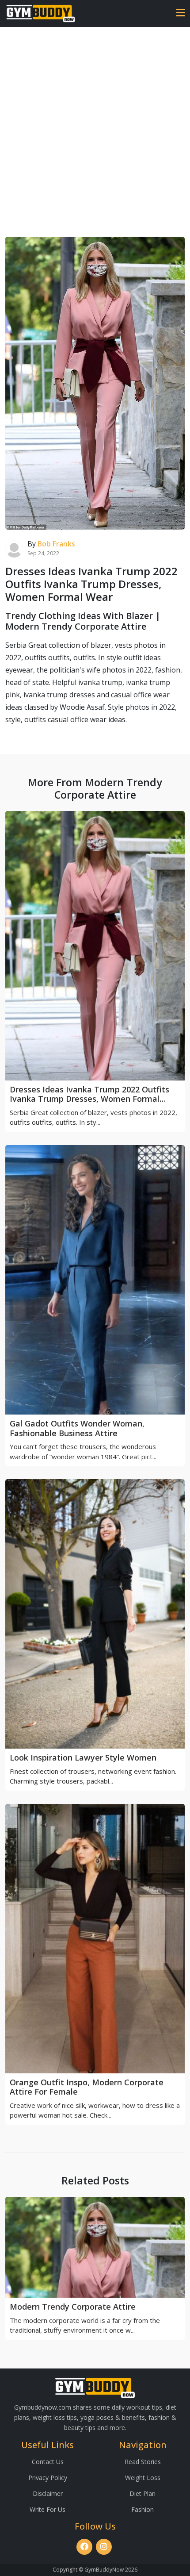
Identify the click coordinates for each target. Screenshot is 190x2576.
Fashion (142, 2509)
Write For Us (47, 2509)
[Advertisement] (95, 127)
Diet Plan (142, 2493)
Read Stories (143, 2462)
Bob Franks (56, 544)
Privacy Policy (48, 2478)
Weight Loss (143, 2478)
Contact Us (48, 2462)
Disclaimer (48, 2493)
